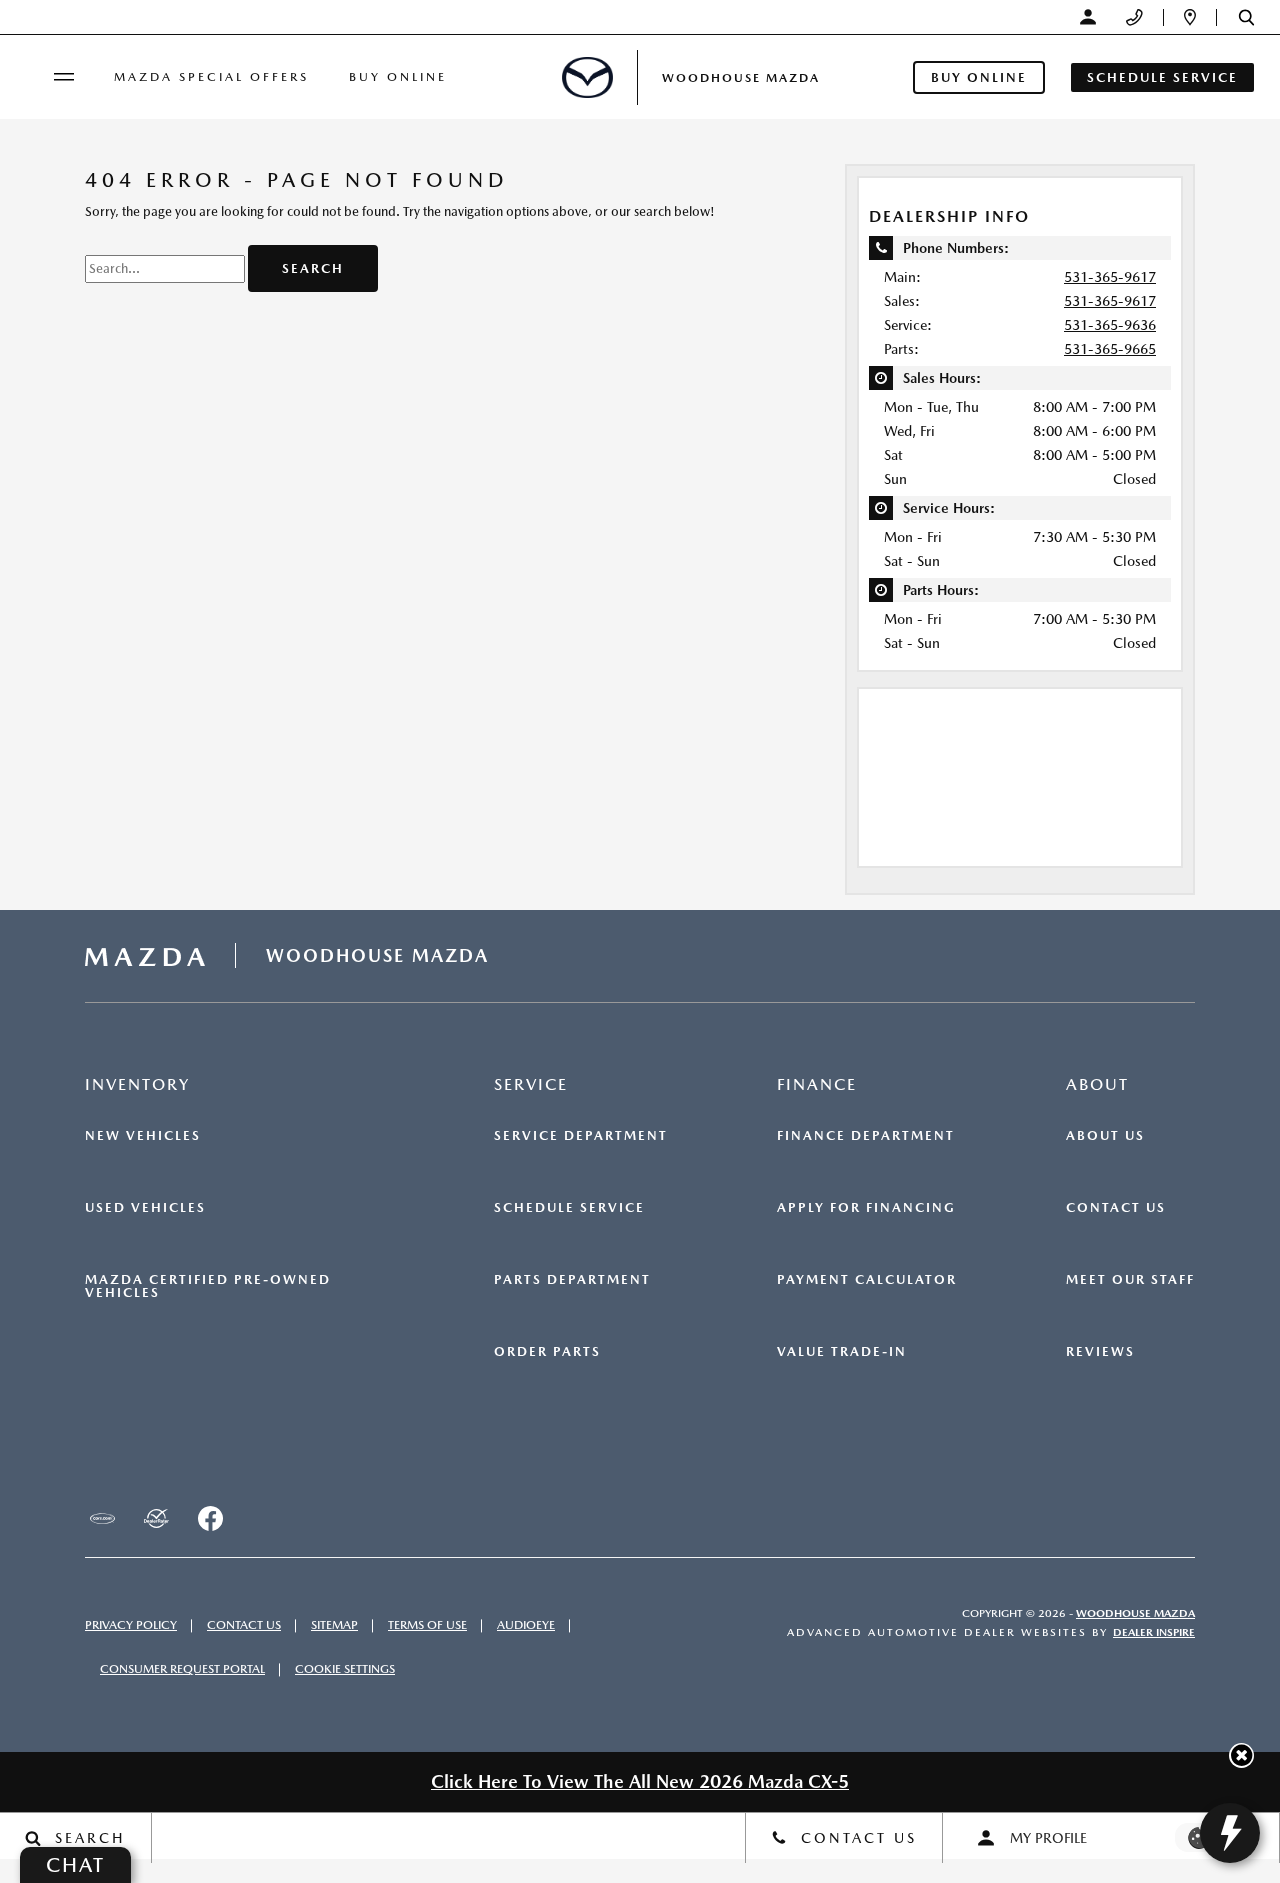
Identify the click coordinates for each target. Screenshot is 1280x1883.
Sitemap (334, 1625)
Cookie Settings (345, 1669)
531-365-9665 (1110, 349)
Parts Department (572, 1280)
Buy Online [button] (979, 77)
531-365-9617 (1110, 277)
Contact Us (1116, 1208)
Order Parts (547, 1352)
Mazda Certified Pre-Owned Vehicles (208, 1286)
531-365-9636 (1110, 325)
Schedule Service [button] (1162, 77)
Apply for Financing (866, 1208)
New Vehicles (143, 1136)
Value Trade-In (842, 1352)
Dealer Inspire (1154, 1632)
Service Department (581, 1136)
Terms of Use (427, 1625)
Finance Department (866, 1136)
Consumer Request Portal (182, 1669)
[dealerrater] (156, 1519)
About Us (1105, 1136)
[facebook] (210, 1519)
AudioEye (526, 1625)
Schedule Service (569, 1208)
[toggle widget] (1230, 1833)
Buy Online (398, 77)
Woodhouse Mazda (1135, 1613)
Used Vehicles (145, 1208)
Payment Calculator (867, 1280)
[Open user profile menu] (1088, 17)
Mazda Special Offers (211, 77)
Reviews (1100, 1352)
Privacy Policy (131, 1625)
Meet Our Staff (1130, 1280)
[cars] (102, 1519)
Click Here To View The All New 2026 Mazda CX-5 (640, 1781)
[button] (1246, 17)
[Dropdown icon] (1134, 17)
